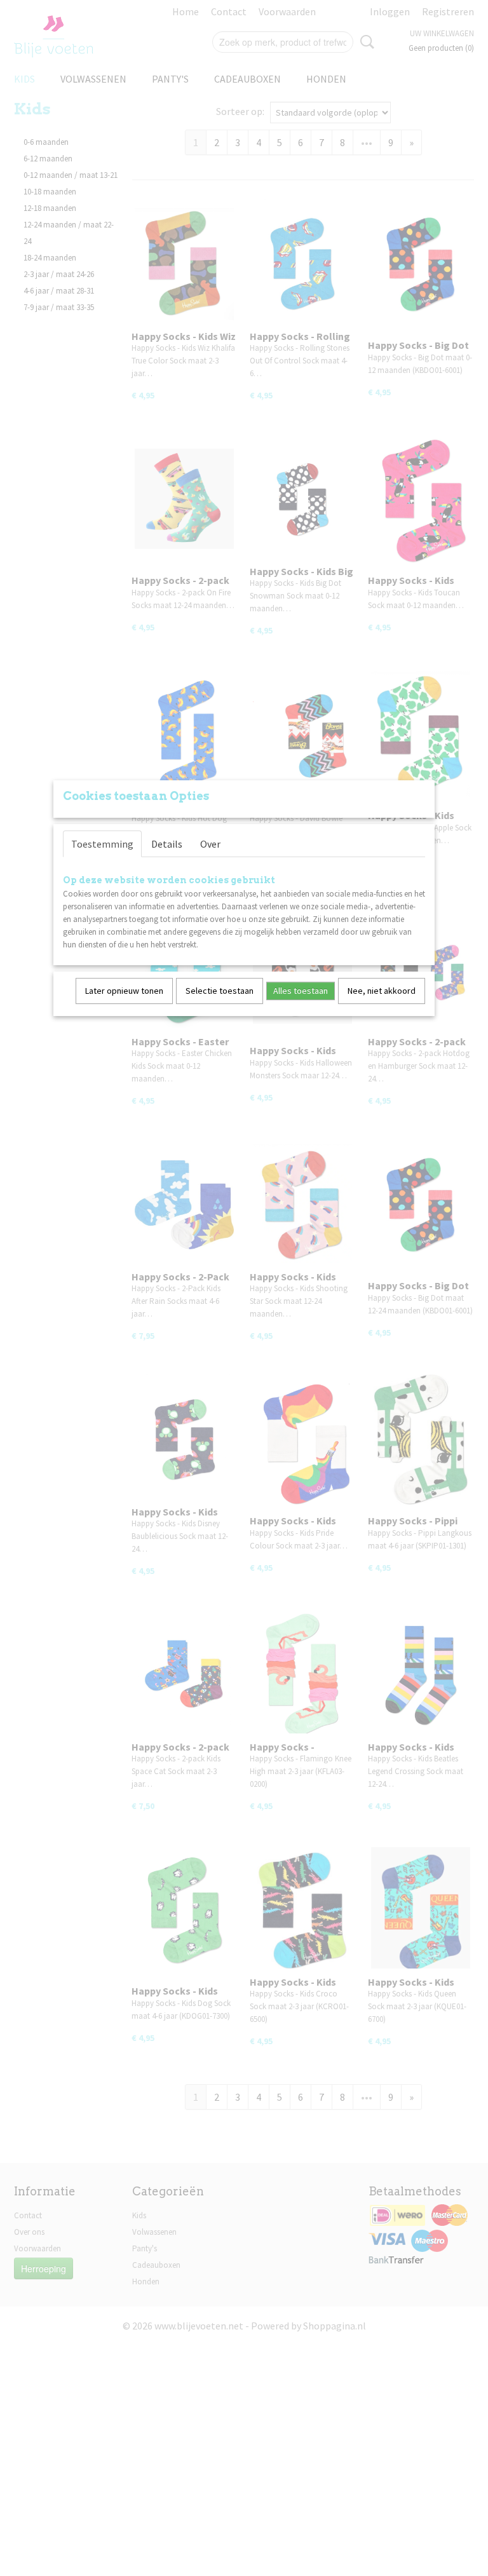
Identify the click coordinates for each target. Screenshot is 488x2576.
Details (167, 844)
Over (210, 844)
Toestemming (102, 844)
